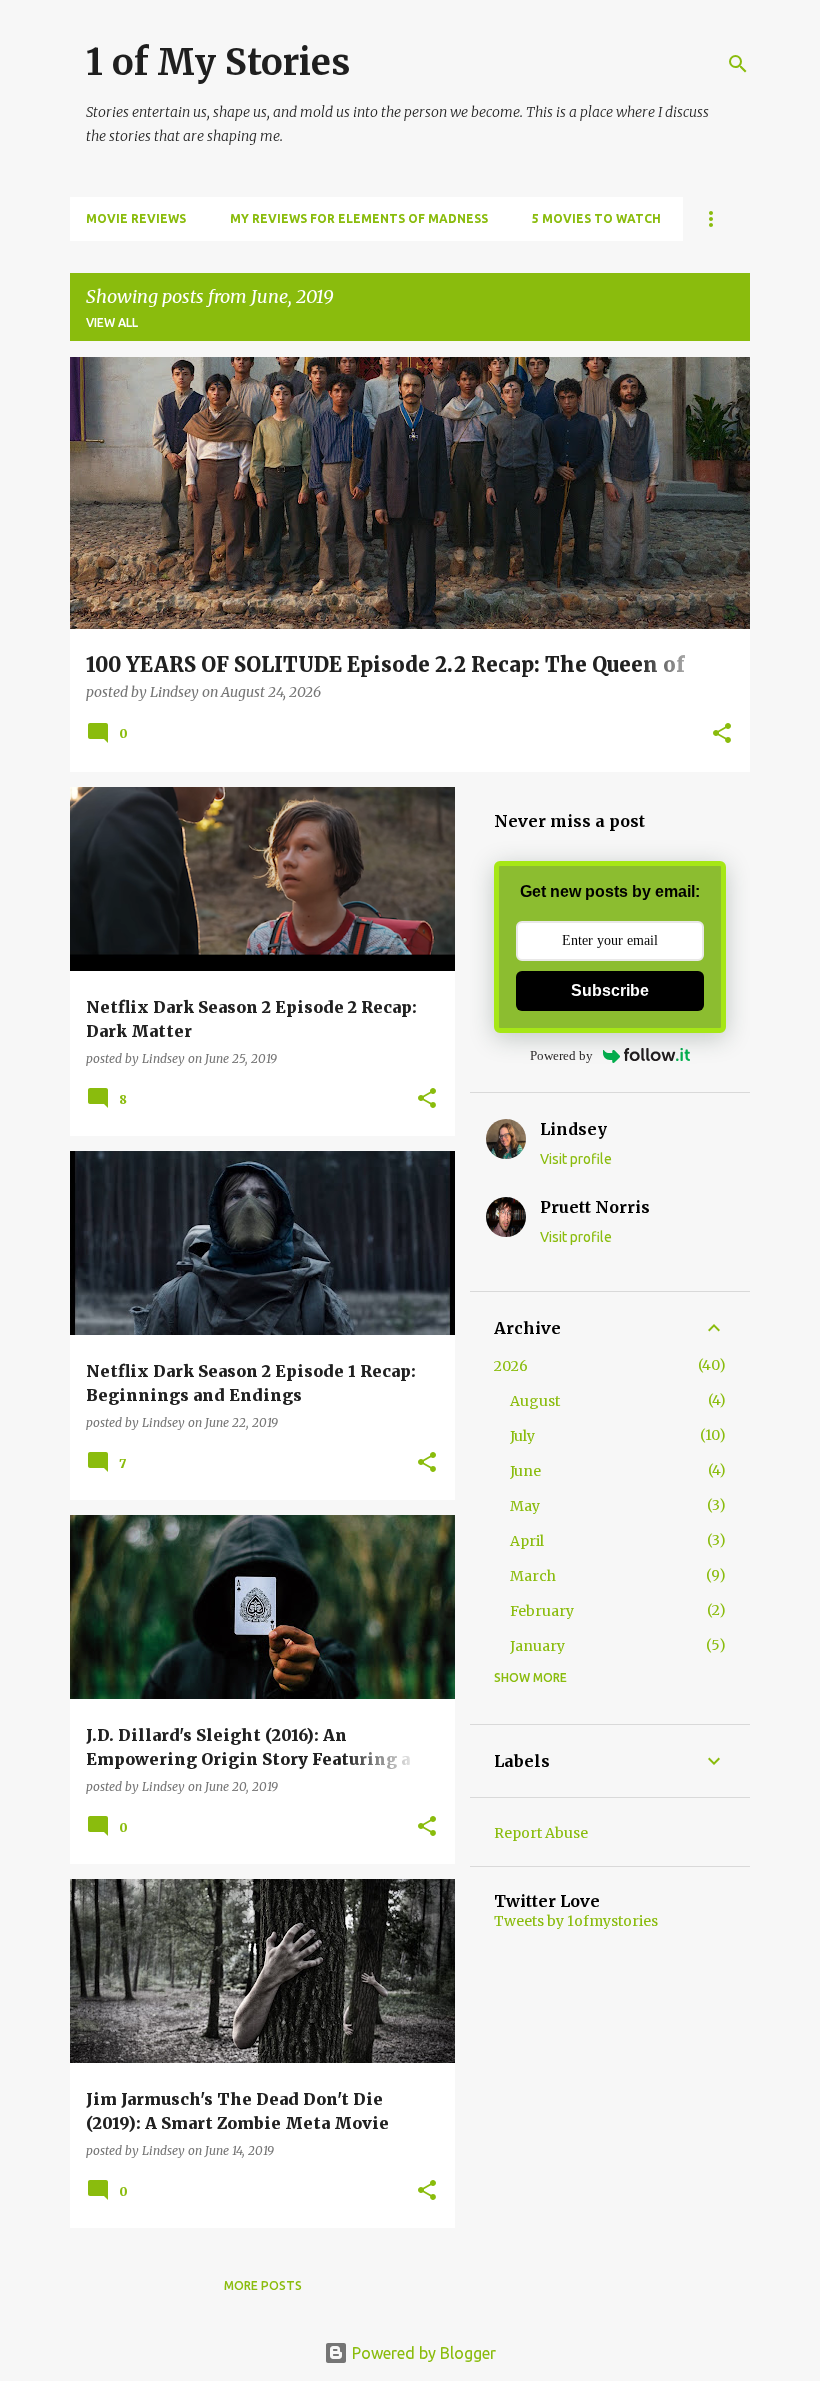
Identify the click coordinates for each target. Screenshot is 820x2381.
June (525, 1471)
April (527, 1541)
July (522, 1436)
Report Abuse (541, 1833)
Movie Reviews (136, 218)
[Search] (738, 64)
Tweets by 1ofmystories (576, 1921)
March (533, 1576)
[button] (722, 735)
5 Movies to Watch (596, 218)
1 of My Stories (218, 62)
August (535, 1401)
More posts (263, 2285)
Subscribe (610, 990)
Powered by (561, 1055)
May (525, 1506)
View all (112, 322)
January (537, 1646)
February (542, 1611)
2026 (511, 1366)
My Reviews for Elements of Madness (359, 218)
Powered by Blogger (422, 2353)
